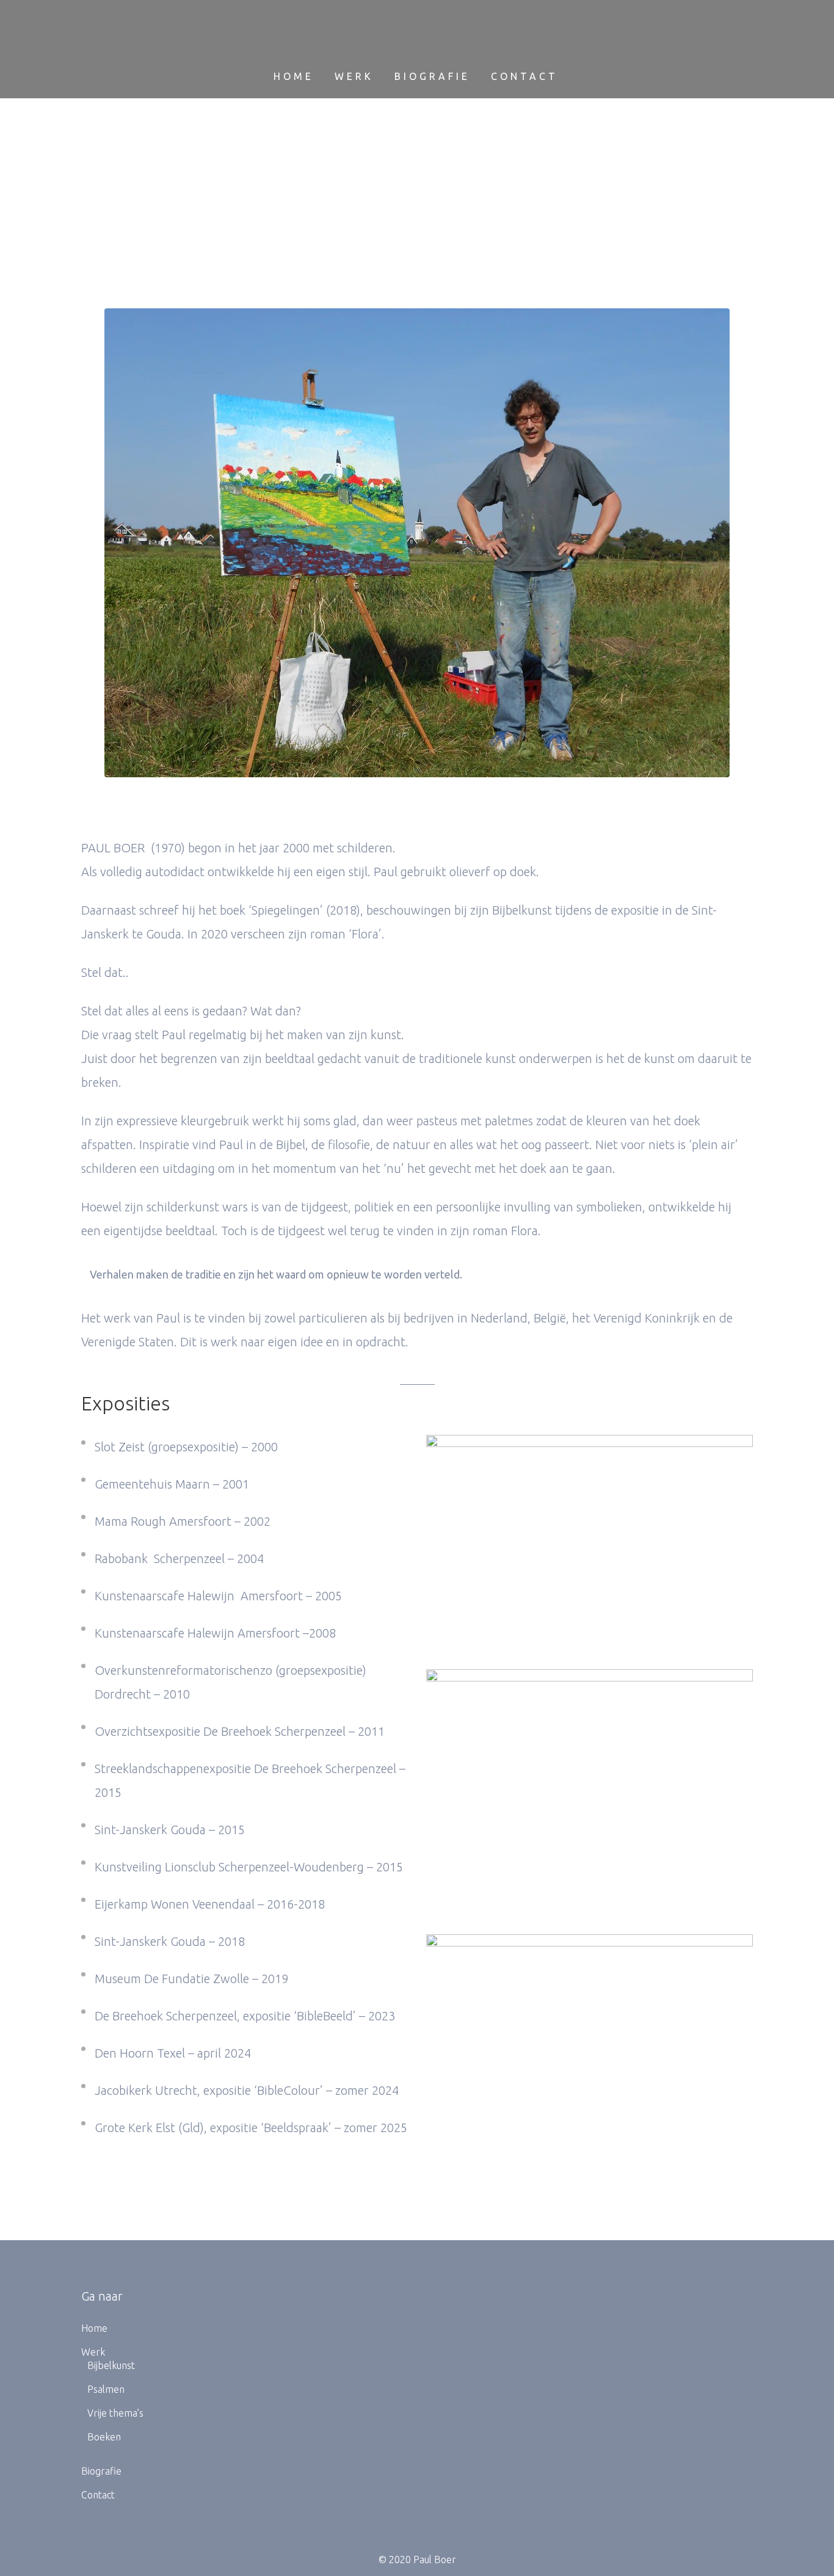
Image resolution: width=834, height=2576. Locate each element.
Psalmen (106, 2389)
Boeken (104, 2437)
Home (94, 2328)
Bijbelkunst (111, 2365)
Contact (98, 2495)
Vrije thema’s (115, 2413)
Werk (93, 2352)
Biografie (101, 2471)
